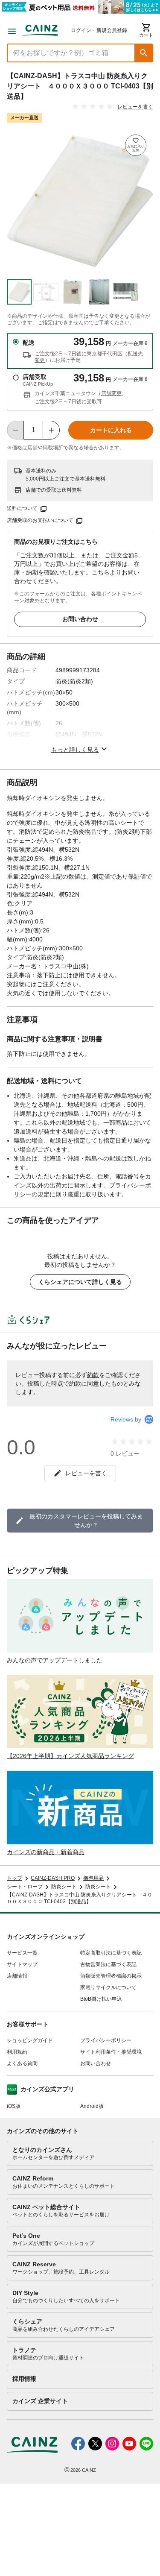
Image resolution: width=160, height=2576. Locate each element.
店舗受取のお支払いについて (40, 521)
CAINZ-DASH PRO (53, 1878)
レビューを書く (135, 107)
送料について (22, 509)
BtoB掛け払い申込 (101, 1999)
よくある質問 (22, 2063)
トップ (15, 1878)
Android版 (92, 2106)
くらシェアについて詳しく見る (80, 1282)
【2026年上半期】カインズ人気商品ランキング (70, 1756)
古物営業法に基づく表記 (108, 1964)
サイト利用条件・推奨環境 (111, 2052)
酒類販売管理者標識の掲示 (111, 1976)
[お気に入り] (136, 145)
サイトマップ (22, 1964)
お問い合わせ (80, 619)
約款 (93, 1375)
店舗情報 (17, 1976)
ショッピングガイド (30, 2040)
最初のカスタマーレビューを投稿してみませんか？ (86, 1521)
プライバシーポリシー (106, 2040)
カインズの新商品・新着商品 (46, 1852)
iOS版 (14, 2106)
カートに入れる (111, 430)
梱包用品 (93, 1878)
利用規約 (17, 2052)
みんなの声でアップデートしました (55, 1660)
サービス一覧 (22, 1953)
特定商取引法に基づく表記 (111, 1953)
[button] (144, 53)
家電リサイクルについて (108, 1987)
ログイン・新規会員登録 (99, 30)
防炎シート (64, 1887)
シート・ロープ (25, 1887)
